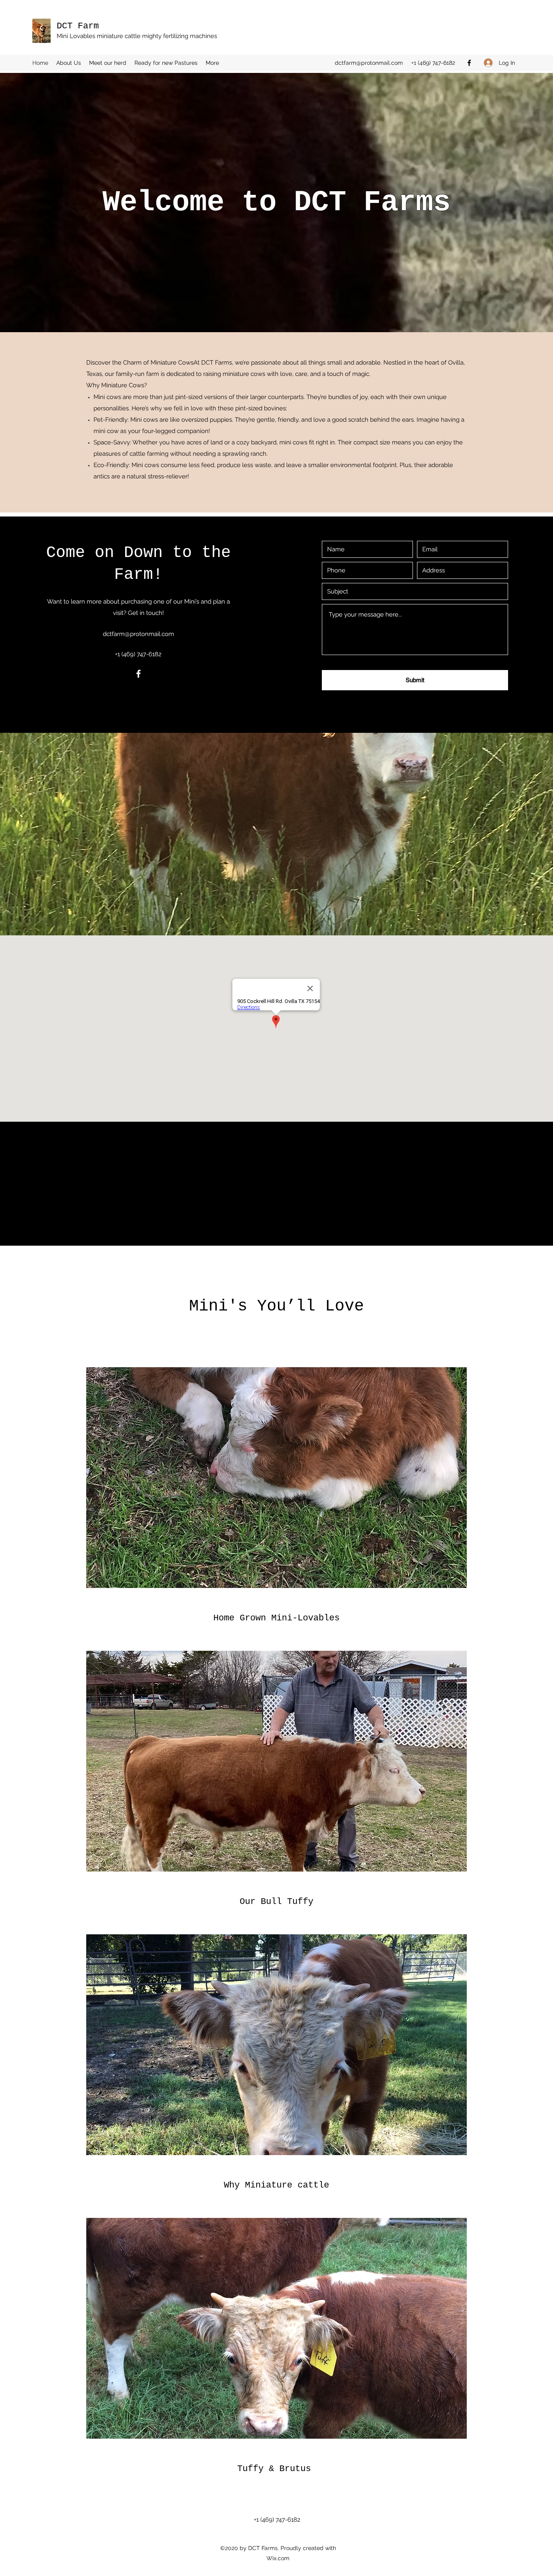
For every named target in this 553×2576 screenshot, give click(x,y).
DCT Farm (78, 26)
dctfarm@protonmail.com (369, 63)
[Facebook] (469, 63)
